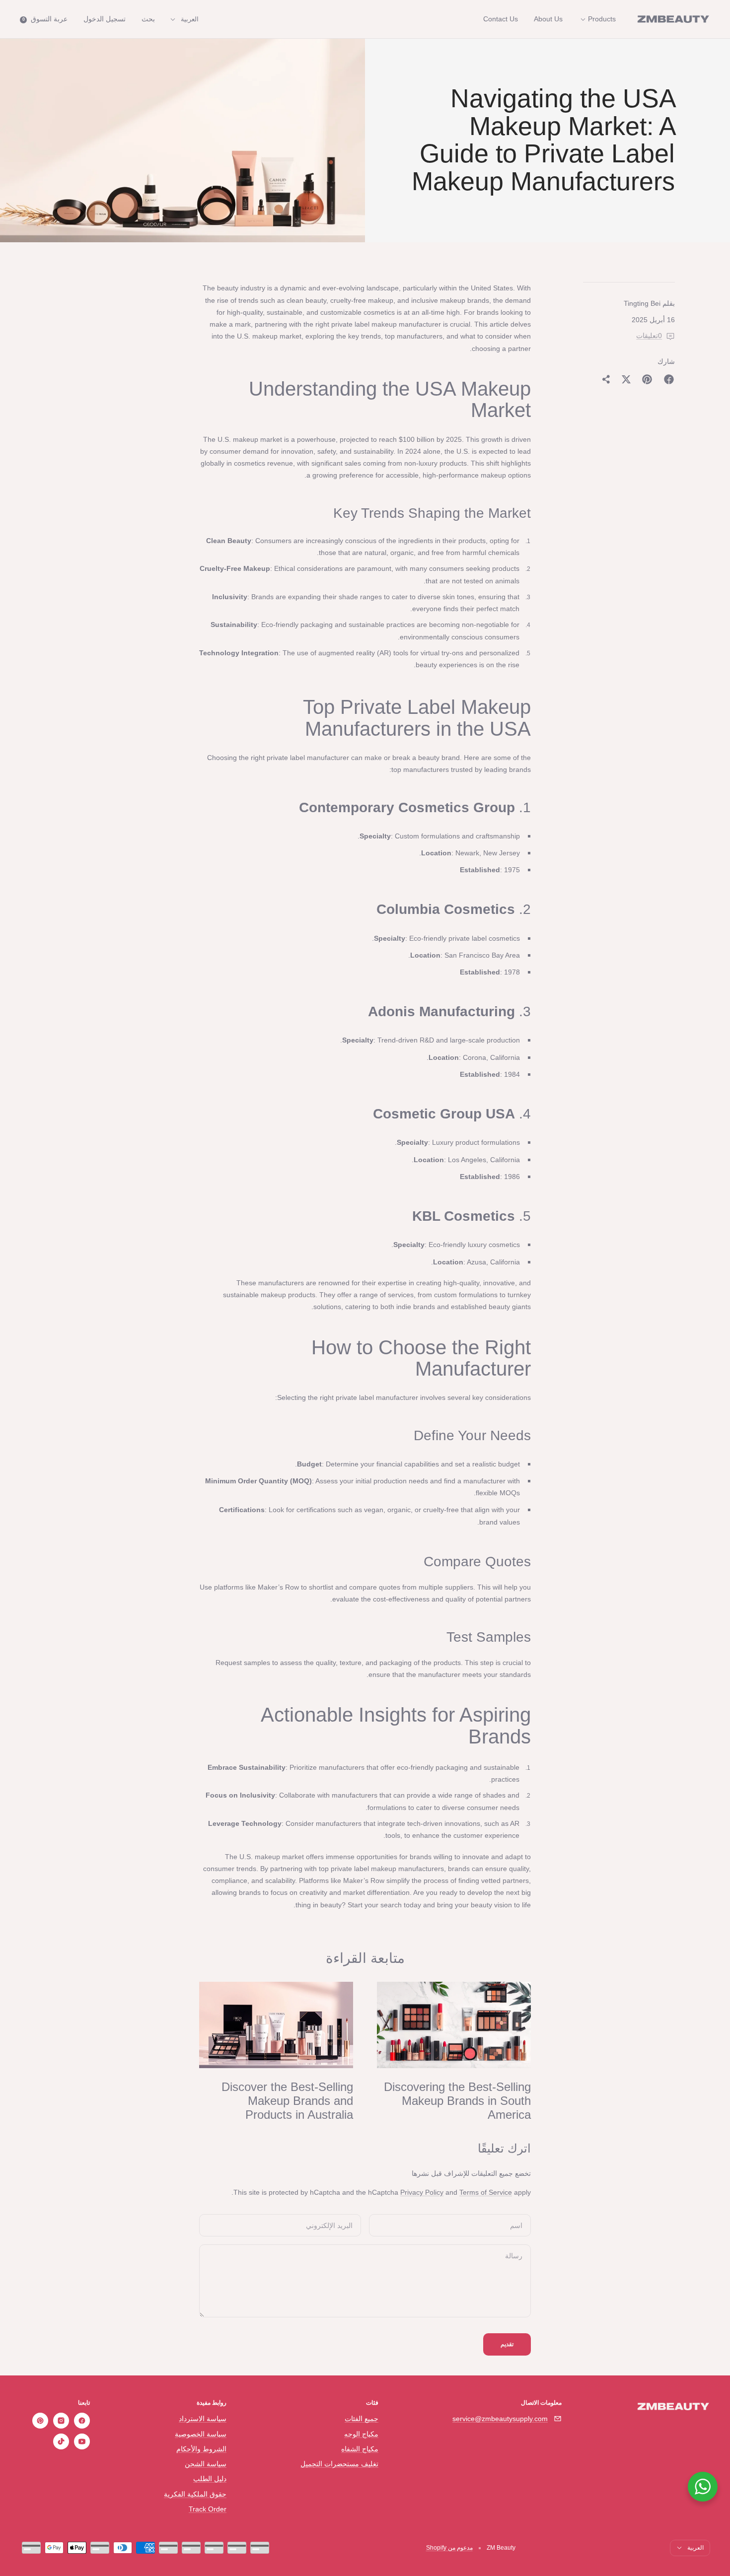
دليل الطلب (210, 2479)
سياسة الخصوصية (201, 2434)
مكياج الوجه (361, 2434)
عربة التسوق (45, 19)
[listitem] (669, 379)
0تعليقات (649, 336)
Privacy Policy (422, 2192)
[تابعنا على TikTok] (61, 2441)
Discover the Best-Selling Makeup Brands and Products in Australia (287, 2101)
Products (601, 19)
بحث (148, 19)
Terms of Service (486, 2192)
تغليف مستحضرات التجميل (339, 2464)
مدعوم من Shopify (449, 2548)
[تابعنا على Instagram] (61, 2421)
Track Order (208, 2509)
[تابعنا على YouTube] (82, 2441)
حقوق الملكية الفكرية (195, 2494)
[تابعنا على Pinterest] (40, 2421)
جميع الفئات (362, 2419)
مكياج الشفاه (360, 2449)
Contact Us (501, 19)
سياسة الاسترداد (203, 2419)
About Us (548, 19)
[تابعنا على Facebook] (82, 2421)
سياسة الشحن (206, 2464)
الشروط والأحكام (201, 2449)
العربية (190, 19)
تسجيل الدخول (105, 19)
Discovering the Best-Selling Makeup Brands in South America (457, 2101)
